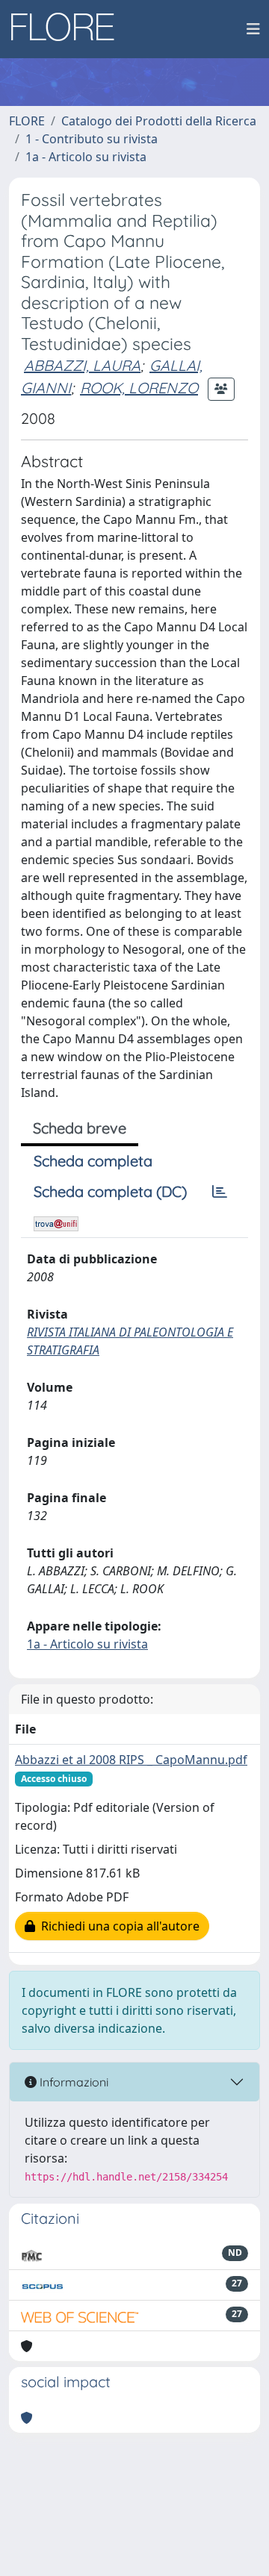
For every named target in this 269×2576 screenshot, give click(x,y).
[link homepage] (68, 29)
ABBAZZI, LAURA (82, 365)
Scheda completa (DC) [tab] (110, 1191)
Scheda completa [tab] (93, 1161)
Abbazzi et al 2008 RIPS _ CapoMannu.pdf (131, 1760)
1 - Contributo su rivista (92, 139)
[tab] (220, 1192)
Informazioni (72, 2082)
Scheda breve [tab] (80, 1128)
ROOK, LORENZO (139, 388)
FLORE (27, 121)
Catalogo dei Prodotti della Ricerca (159, 121)
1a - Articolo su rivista (86, 157)
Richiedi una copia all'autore (117, 1926)
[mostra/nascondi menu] (253, 29)
